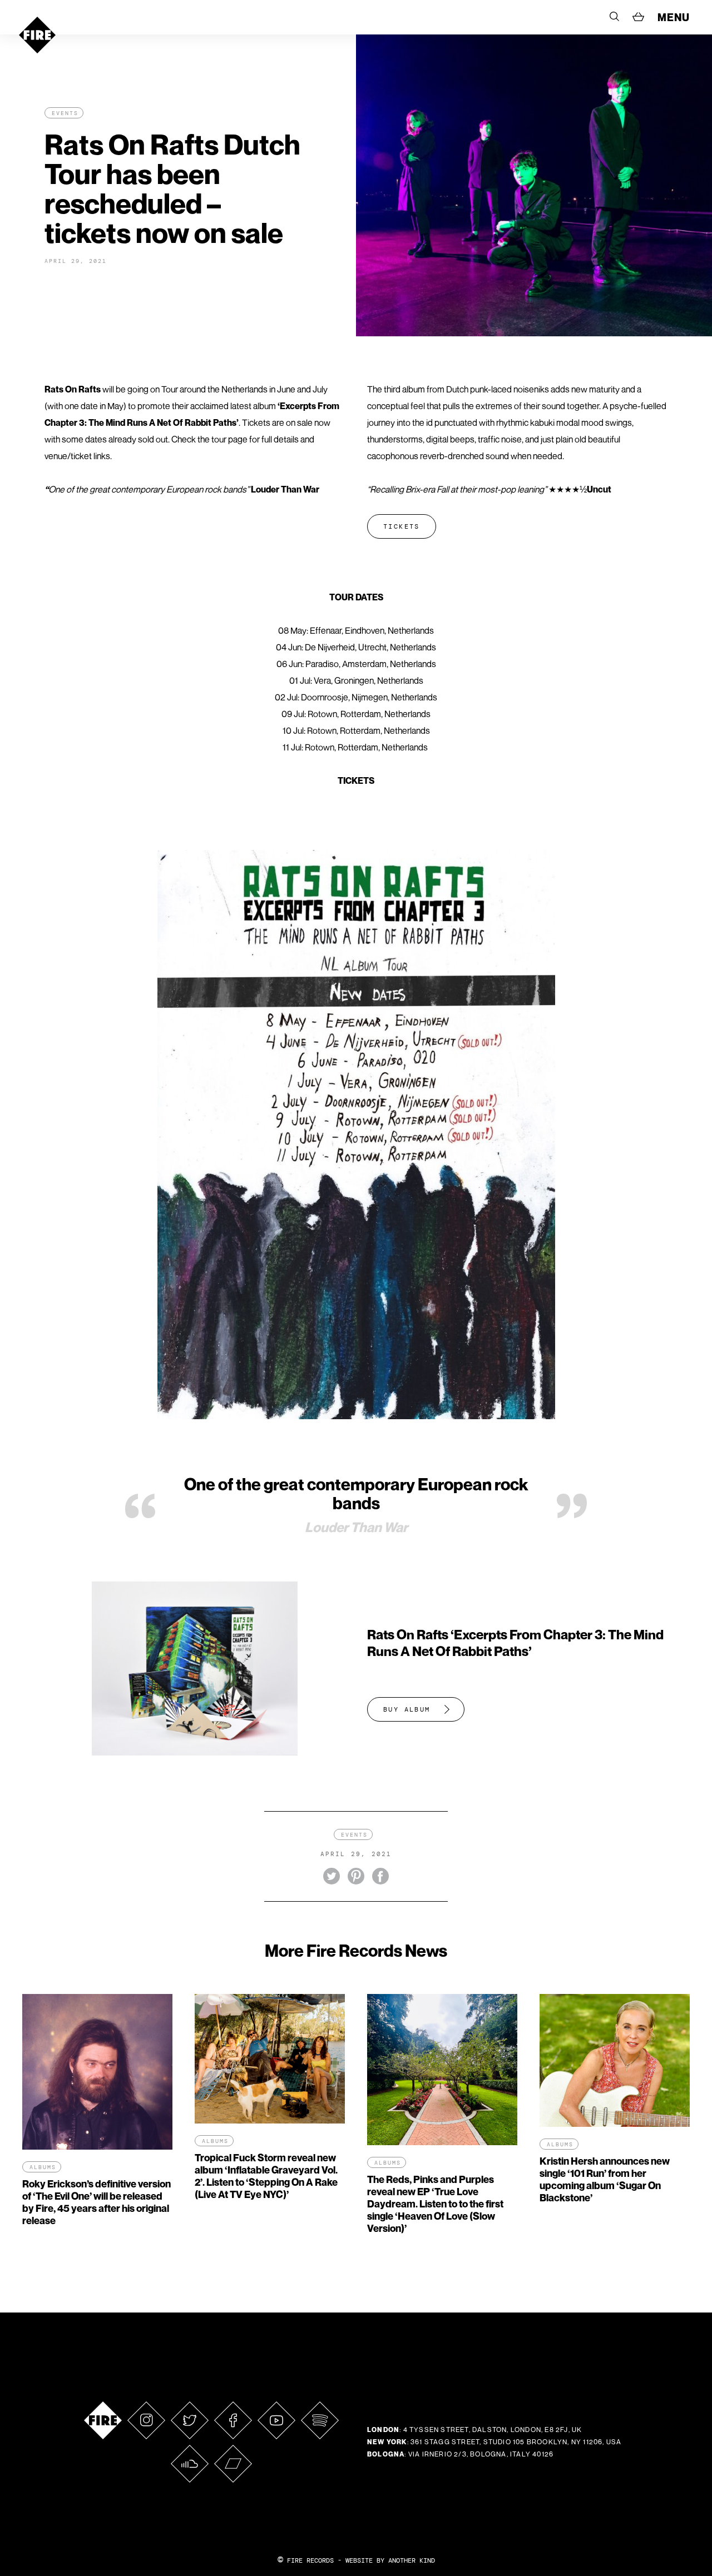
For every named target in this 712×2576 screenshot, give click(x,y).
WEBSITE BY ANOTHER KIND (390, 2560)
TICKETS (402, 526)
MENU (674, 17)
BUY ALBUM (407, 1709)
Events (65, 113)
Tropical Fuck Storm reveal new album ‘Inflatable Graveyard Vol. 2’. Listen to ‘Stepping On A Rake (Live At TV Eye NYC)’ (266, 2176)
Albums (43, 2167)
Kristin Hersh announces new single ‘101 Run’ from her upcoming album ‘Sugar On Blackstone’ (605, 2179)
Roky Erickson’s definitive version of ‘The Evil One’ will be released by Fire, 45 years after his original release (97, 2202)
